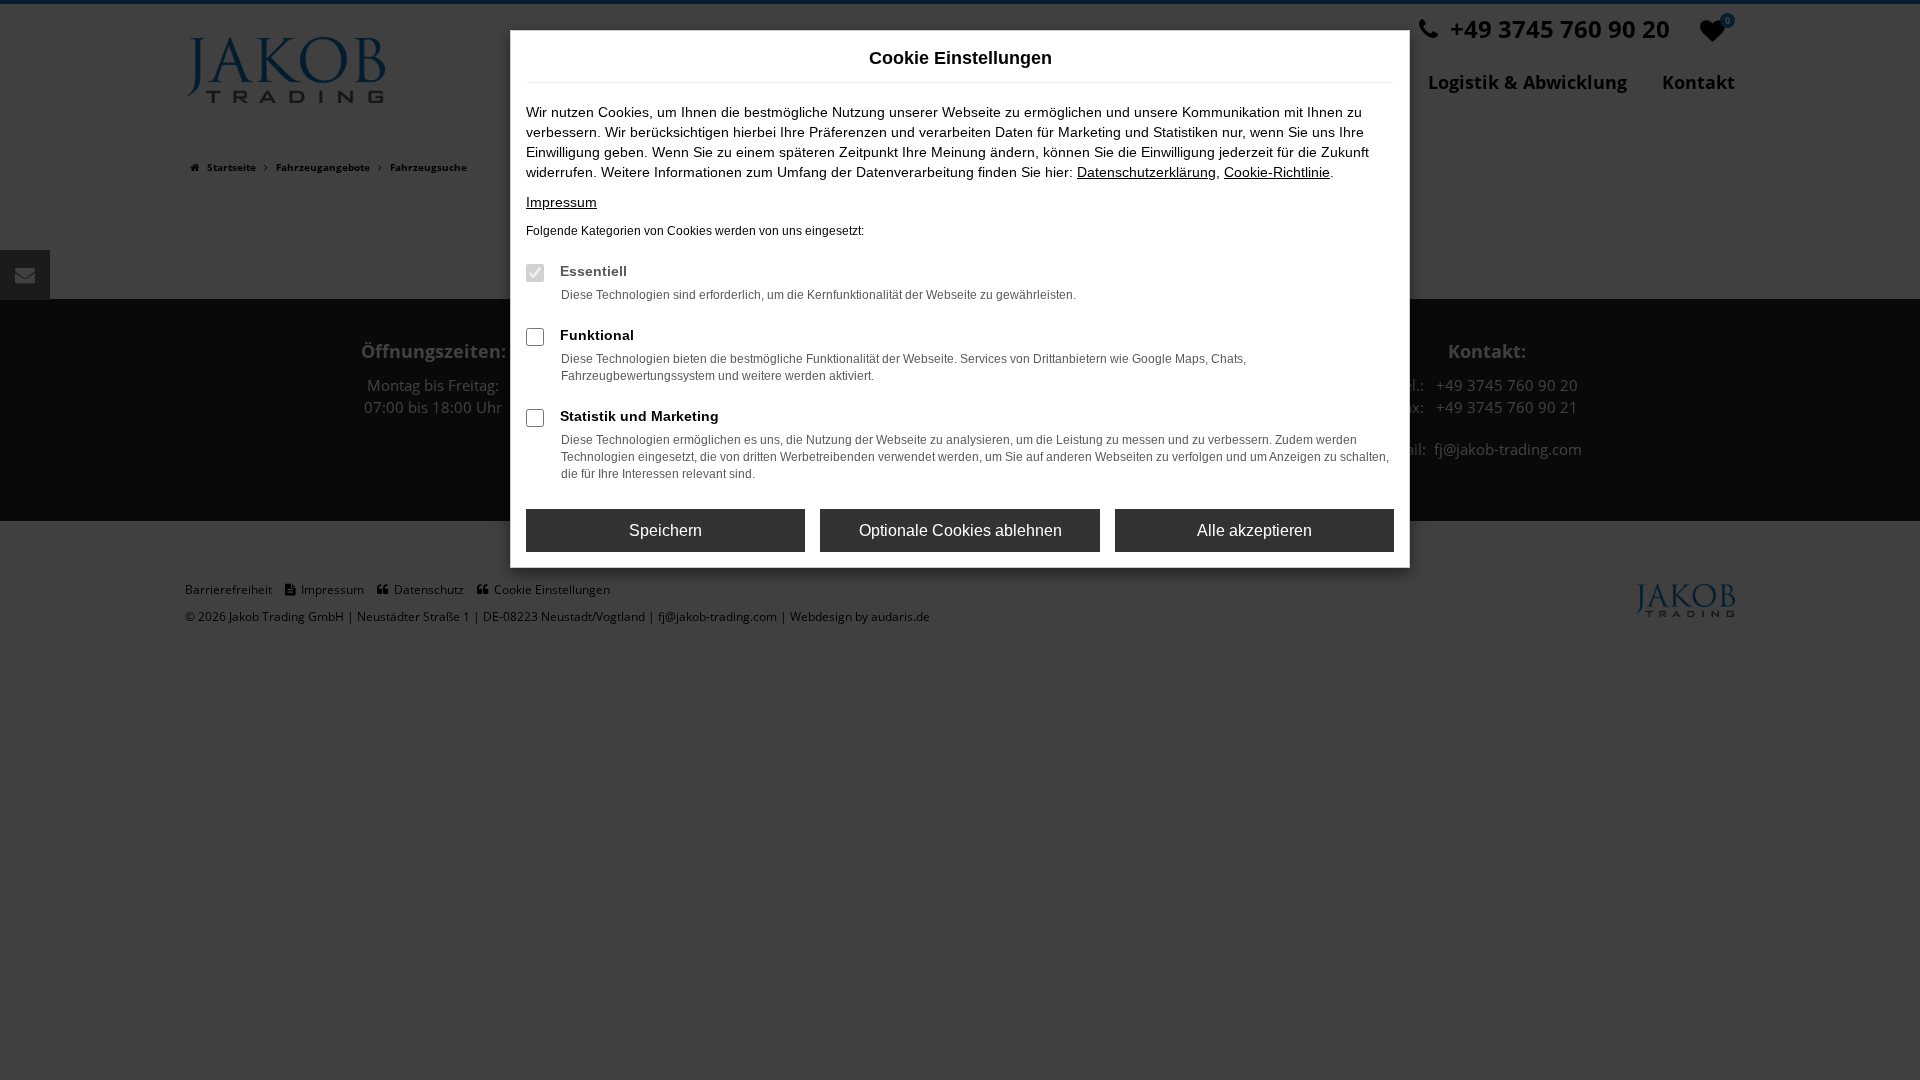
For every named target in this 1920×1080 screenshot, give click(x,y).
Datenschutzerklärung (1146, 172)
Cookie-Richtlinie (1277, 172)
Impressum (561, 202)
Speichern (665, 530)
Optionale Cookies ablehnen (960, 530)
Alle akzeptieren (1254, 530)
